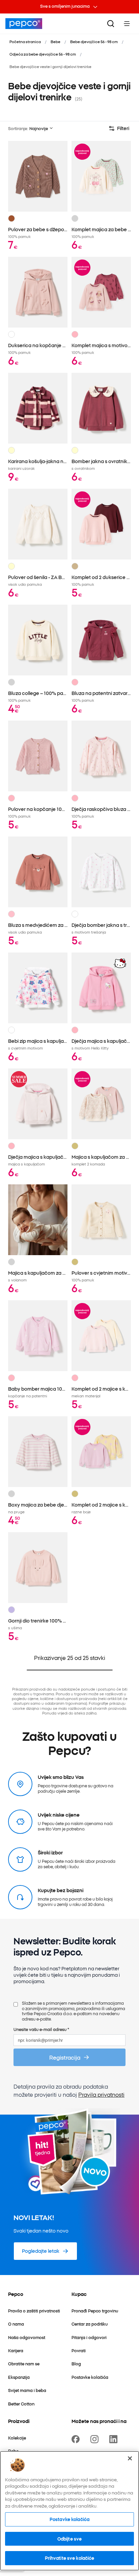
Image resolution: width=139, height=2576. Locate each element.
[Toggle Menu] (127, 24)
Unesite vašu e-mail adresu (41, 2029)
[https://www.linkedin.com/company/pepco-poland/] (115, 2439)
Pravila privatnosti (101, 2094)
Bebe (55, 41)
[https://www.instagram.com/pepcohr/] (96, 2439)
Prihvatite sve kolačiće (70, 2558)
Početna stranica (25, 41)
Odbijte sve (69, 2539)
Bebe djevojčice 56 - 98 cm (94, 41)
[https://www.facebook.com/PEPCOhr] (77, 2439)
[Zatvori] (130, 2458)
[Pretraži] (111, 24)
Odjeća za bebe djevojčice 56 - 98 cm (43, 54)
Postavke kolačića (69, 2519)
